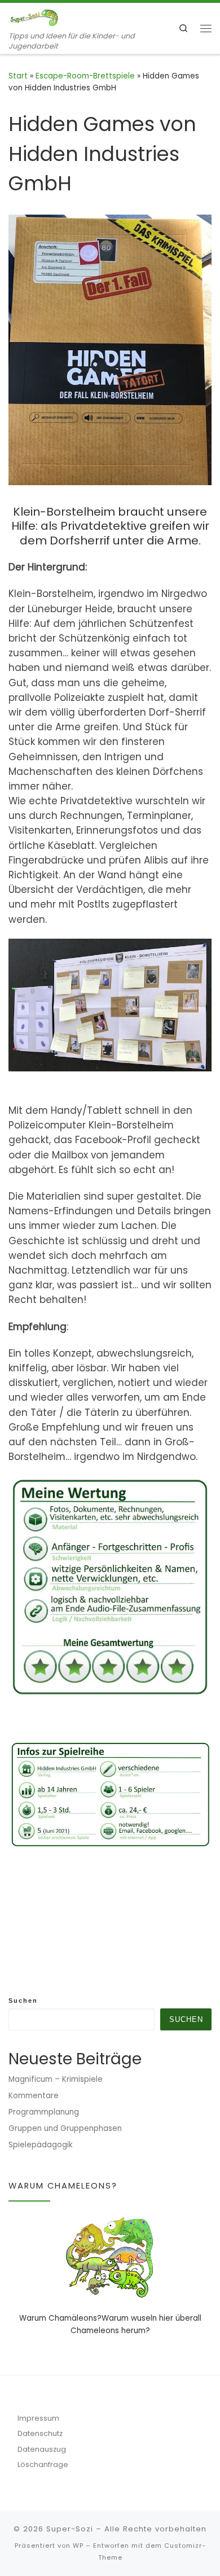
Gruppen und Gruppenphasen (65, 2128)
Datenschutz (40, 2433)
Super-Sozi (70, 2529)
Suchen (23, 2000)
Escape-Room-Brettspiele (85, 76)
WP (78, 2546)
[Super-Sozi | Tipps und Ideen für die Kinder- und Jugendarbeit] (34, 17)
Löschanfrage (43, 2464)
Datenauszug (42, 2449)
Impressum (38, 2418)
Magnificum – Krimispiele (56, 2079)
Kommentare (34, 2096)
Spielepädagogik (41, 2145)
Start (18, 76)
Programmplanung (44, 2112)
